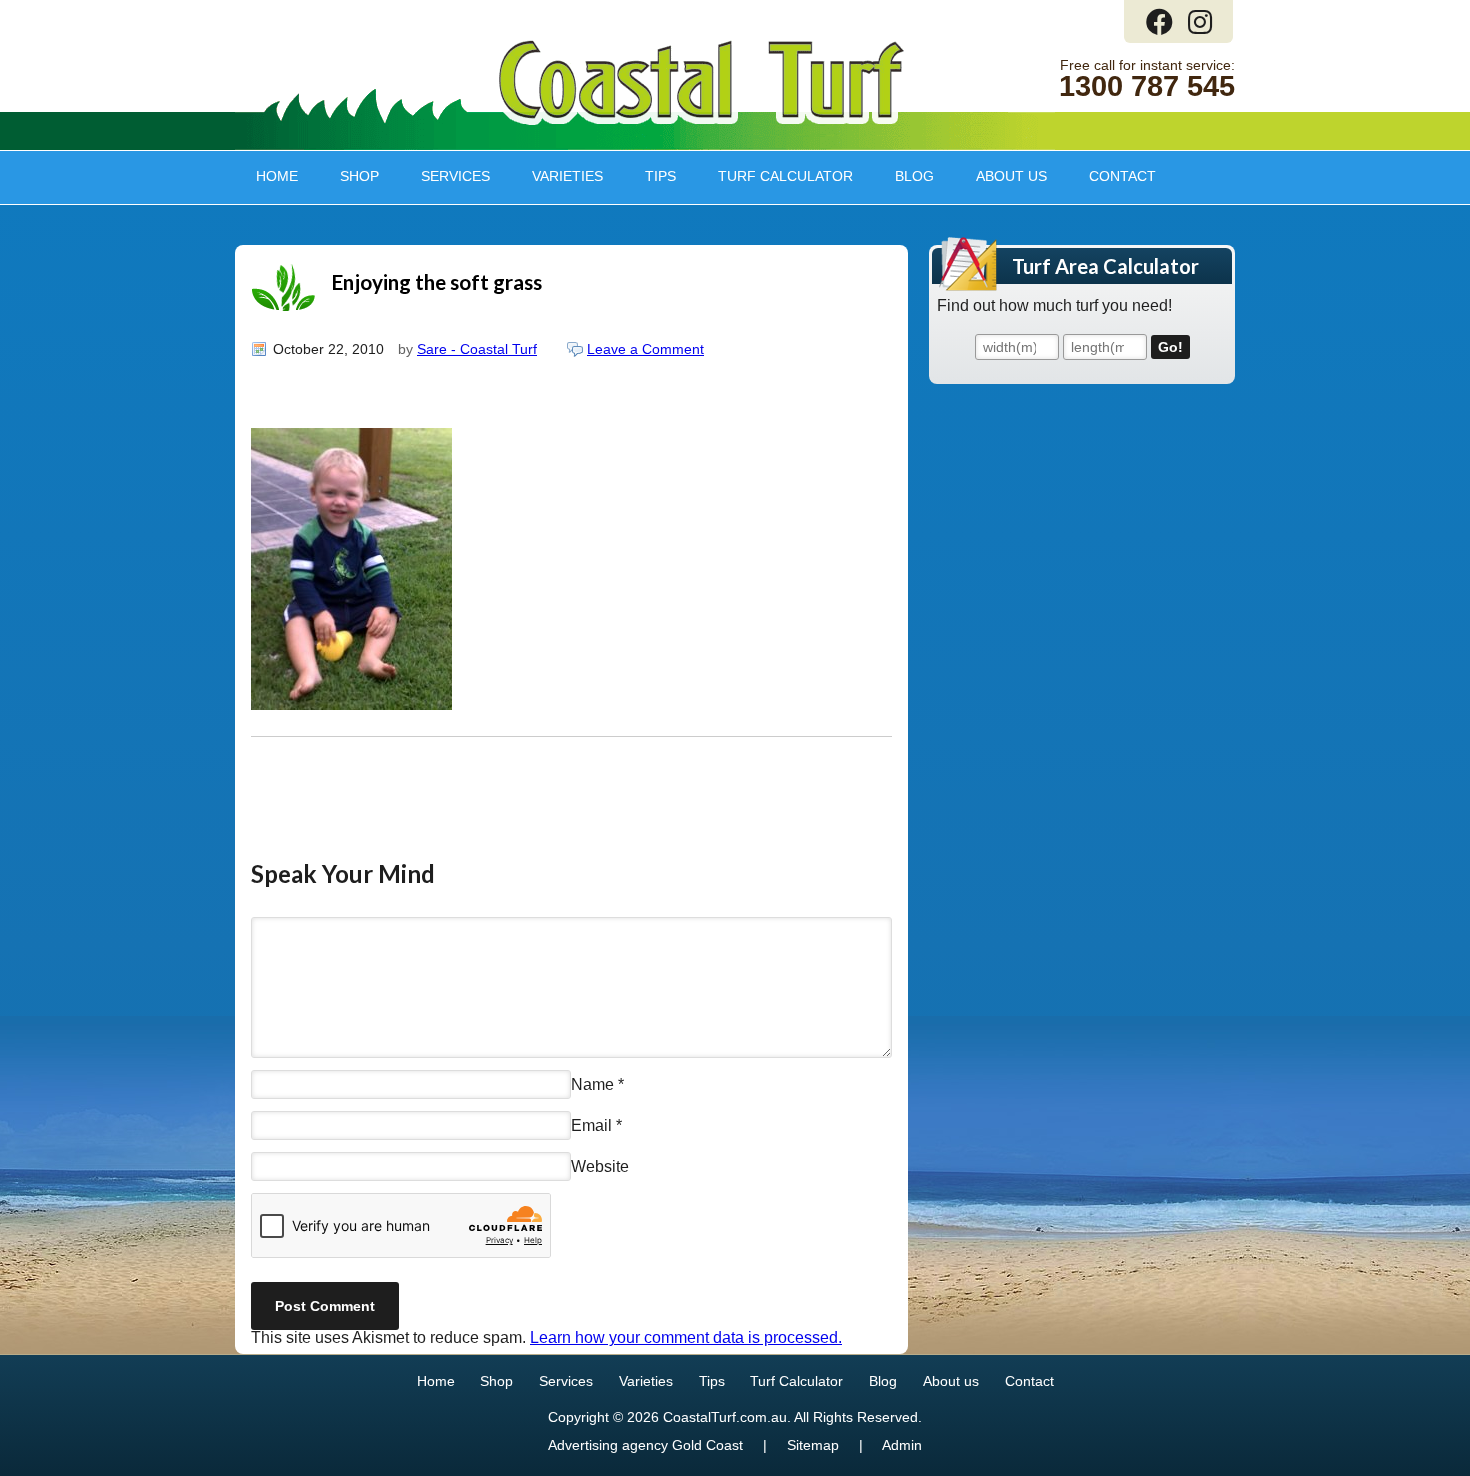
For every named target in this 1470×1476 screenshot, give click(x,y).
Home (277, 176)
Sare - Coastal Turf (477, 349)
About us (1001, 176)
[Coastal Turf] (701, 120)
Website (600, 1166)
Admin (902, 1445)
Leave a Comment (645, 349)
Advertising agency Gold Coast (645, 1445)
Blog (914, 176)
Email (591, 1125)
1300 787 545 (1147, 86)
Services (445, 176)
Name (592, 1083)
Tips (650, 176)
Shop (349, 176)
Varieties (557, 176)
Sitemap (813, 1445)
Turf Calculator (785, 176)
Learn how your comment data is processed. (686, 1337)
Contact (1122, 176)
